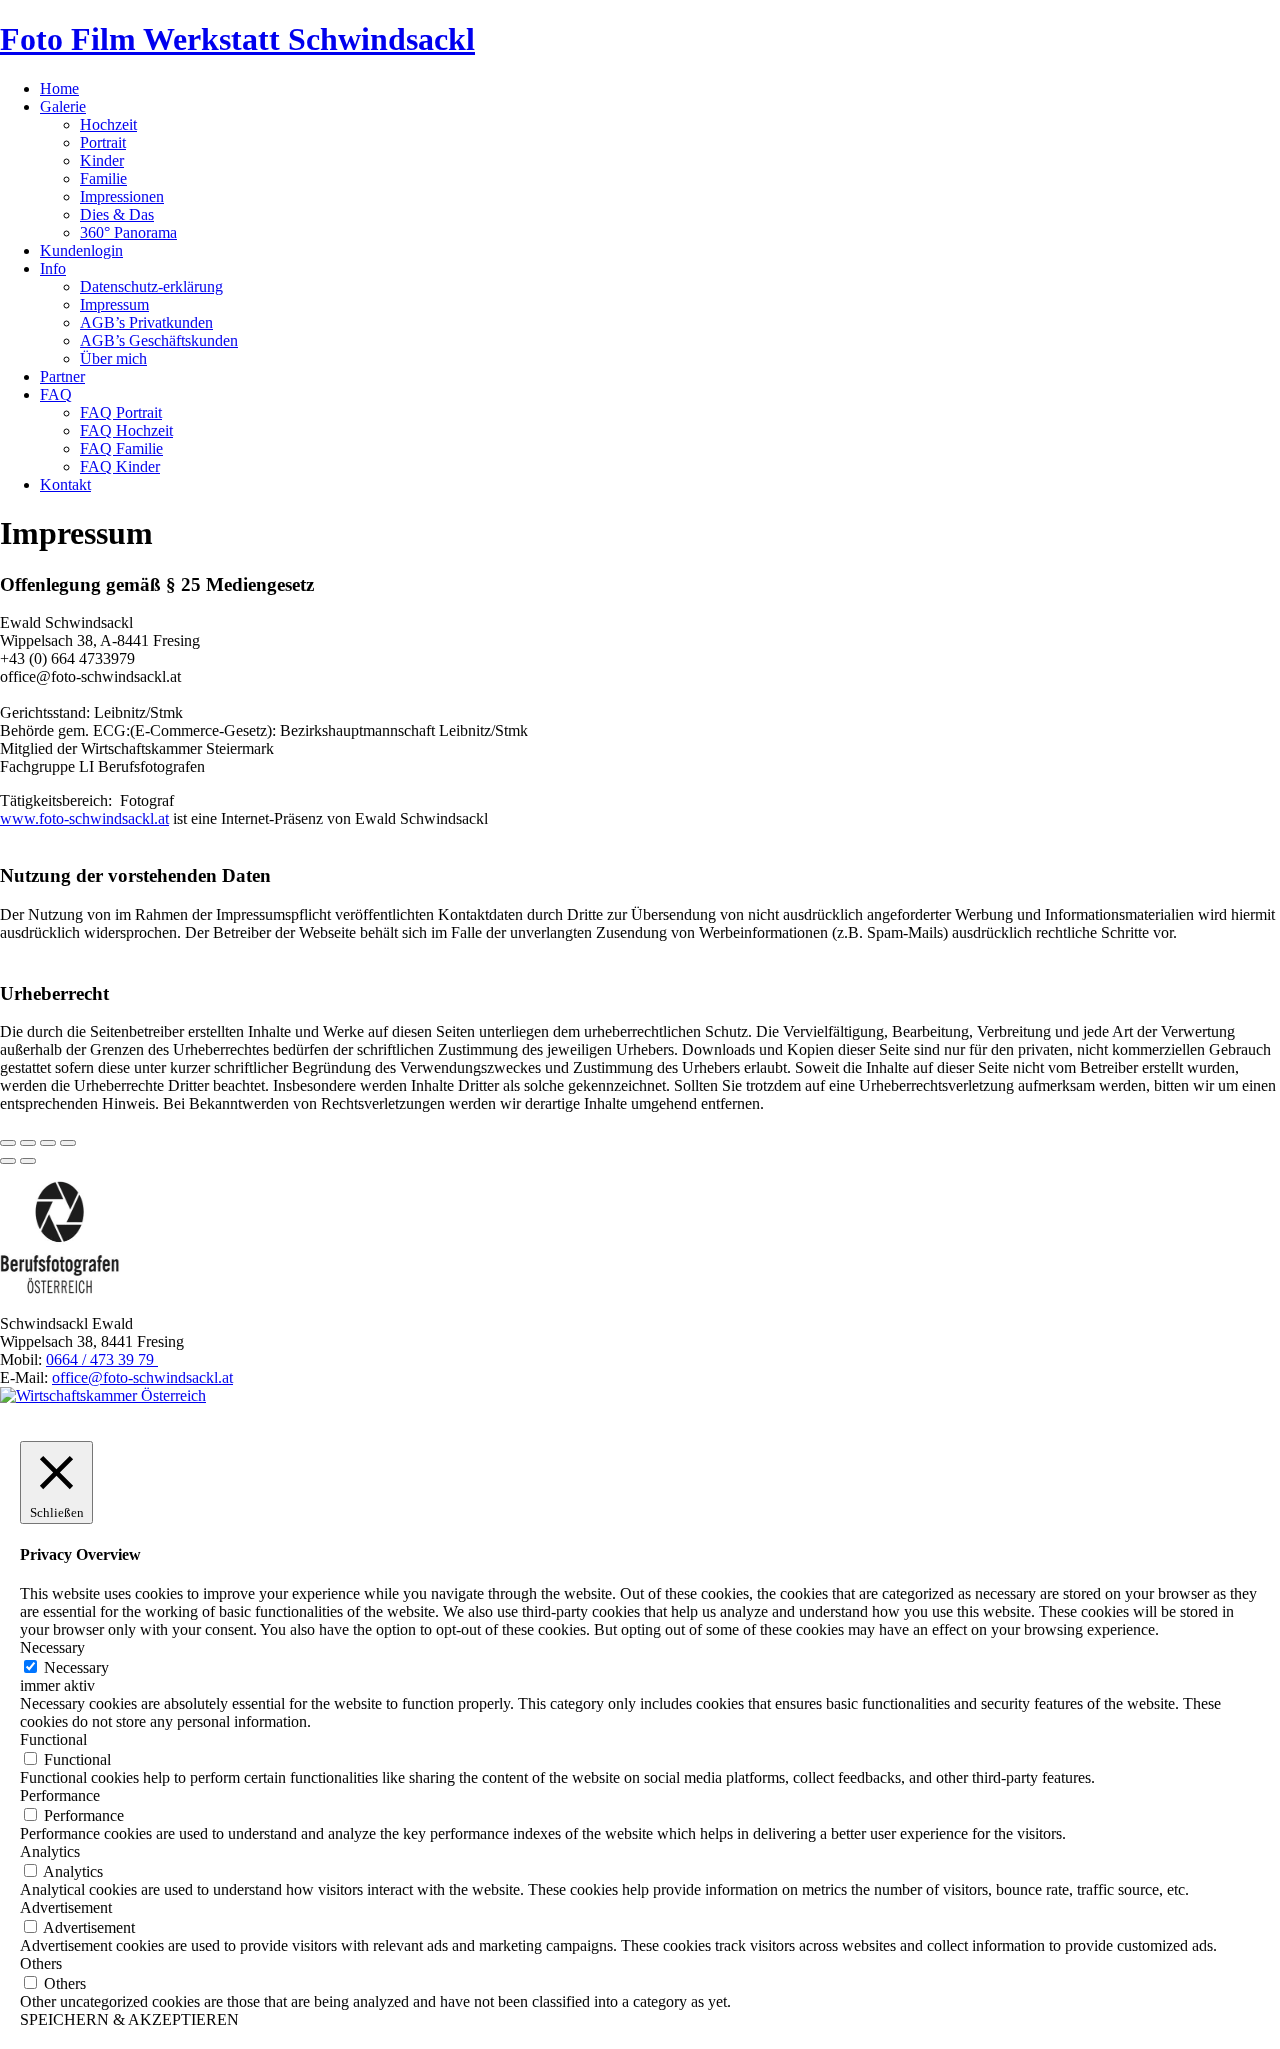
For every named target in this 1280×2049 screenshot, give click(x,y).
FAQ (56, 394)
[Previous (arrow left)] (8, 1161)
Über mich (113, 358)
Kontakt (65, 484)
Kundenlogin (81, 250)
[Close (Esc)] (8, 1143)
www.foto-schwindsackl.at (84, 818)
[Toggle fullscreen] (48, 1143)
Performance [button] (60, 1795)
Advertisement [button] (66, 1907)
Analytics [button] (50, 1851)
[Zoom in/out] (68, 1143)
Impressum (114, 304)
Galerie (63, 106)
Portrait (103, 142)
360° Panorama (128, 232)
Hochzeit (108, 124)
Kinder (102, 160)
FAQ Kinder (120, 466)
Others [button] (41, 1963)
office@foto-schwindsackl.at (142, 1377)
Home (59, 88)
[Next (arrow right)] (28, 1161)
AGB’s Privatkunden (146, 322)
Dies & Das (117, 214)
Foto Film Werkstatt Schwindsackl (237, 39)
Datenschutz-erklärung (151, 286)
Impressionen (122, 196)
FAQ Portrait (121, 412)
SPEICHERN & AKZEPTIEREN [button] (129, 2019)
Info (53, 268)
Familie (103, 178)
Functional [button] (53, 1739)
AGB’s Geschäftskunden (159, 340)
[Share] (28, 1143)
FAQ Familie (121, 448)
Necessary (76, 1667)
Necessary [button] (52, 1647)
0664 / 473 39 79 (102, 1359)
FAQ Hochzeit (126, 430)
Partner (62, 376)
